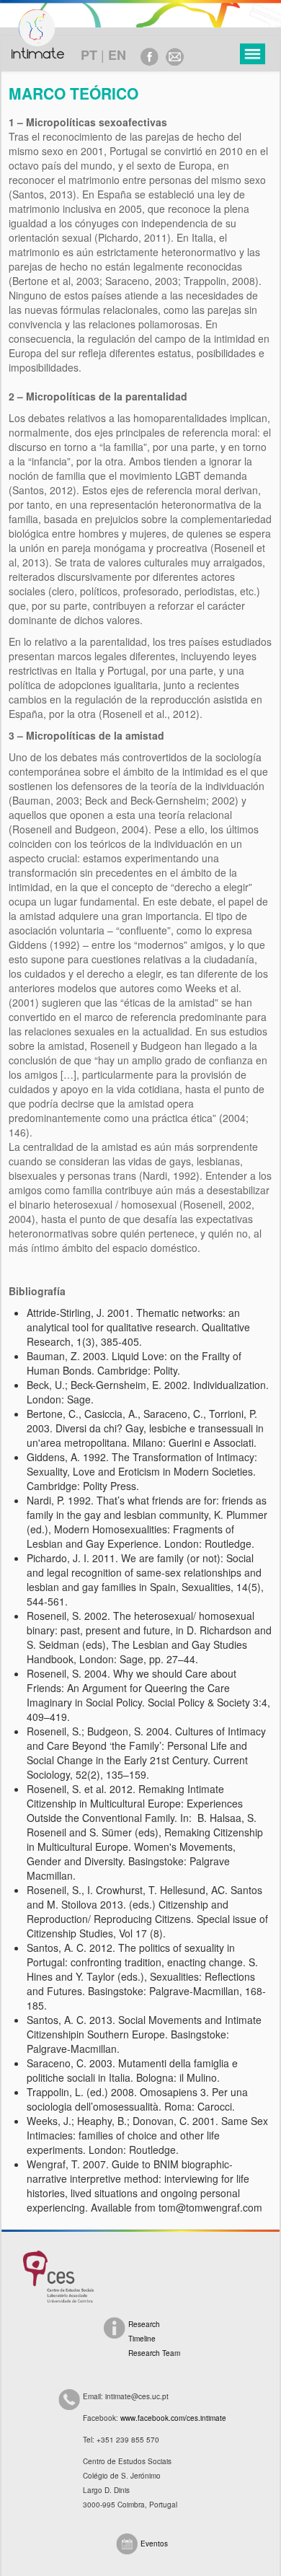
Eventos (154, 2544)
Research (144, 2324)
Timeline (142, 2339)
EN (117, 55)
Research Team (154, 2353)
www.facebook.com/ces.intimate (173, 2418)
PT (89, 55)
